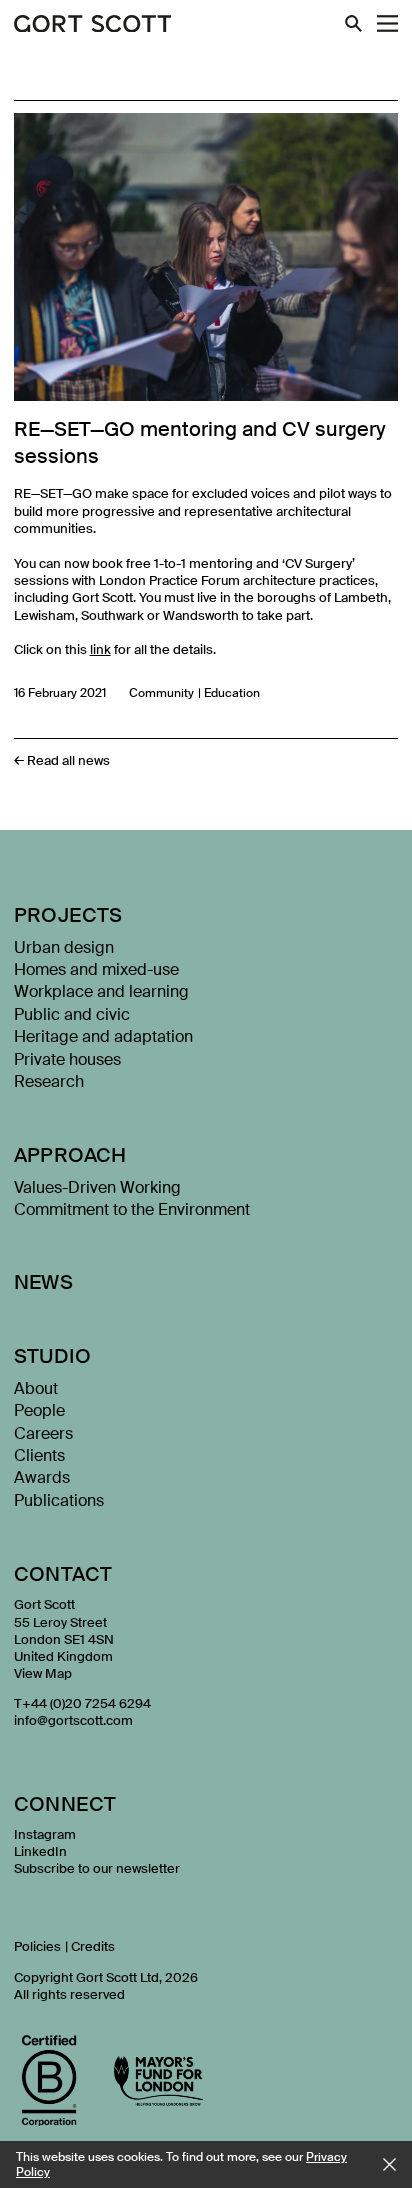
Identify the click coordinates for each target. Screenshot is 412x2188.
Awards (42, 1477)
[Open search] (353, 23)
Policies (37, 1946)
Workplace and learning (101, 991)
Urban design (64, 947)
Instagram (45, 1834)
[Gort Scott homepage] (93, 25)
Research (49, 1081)
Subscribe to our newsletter (97, 1868)
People (39, 1410)
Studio (52, 1356)
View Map (43, 1673)
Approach (70, 1155)
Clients (39, 1455)
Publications (59, 1500)
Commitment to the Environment (132, 1209)
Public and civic (72, 1014)
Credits (93, 1946)
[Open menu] (387, 23)
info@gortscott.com (73, 1720)
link (100, 649)
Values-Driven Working (97, 1187)
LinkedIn (40, 1851)
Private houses (67, 1059)
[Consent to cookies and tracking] (389, 2164)
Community (161, 693)
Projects (68, 915)
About (36, 1388)
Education (232, 693)
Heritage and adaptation (103, 1036)
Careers (43, 1433)
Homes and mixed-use (96, 969)
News (44, 1282)
